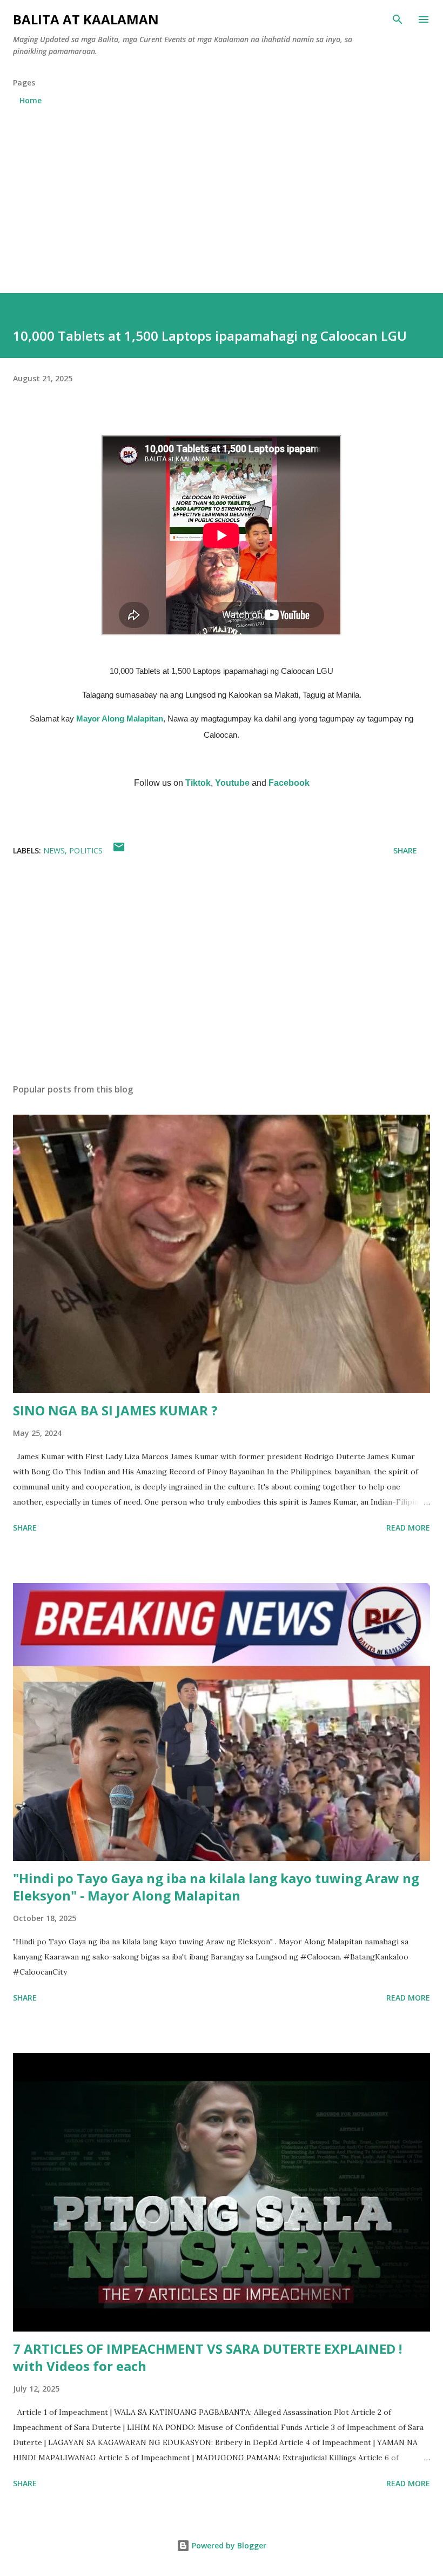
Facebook (289, 783)
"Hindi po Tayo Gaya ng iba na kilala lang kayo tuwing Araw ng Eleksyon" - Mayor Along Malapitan (216, 1887)
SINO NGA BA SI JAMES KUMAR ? (115, 1410)
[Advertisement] (222, 195)
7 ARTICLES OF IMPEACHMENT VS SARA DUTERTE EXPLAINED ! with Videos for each (207, 2357)
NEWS (54, 850)
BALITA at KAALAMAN (86, 19)
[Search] (398, 19)
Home (31, 100)
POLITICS (86, 850)
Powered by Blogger (228, 2545)
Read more (408, 1528)
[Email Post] (119, 850)
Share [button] (405, 850)
